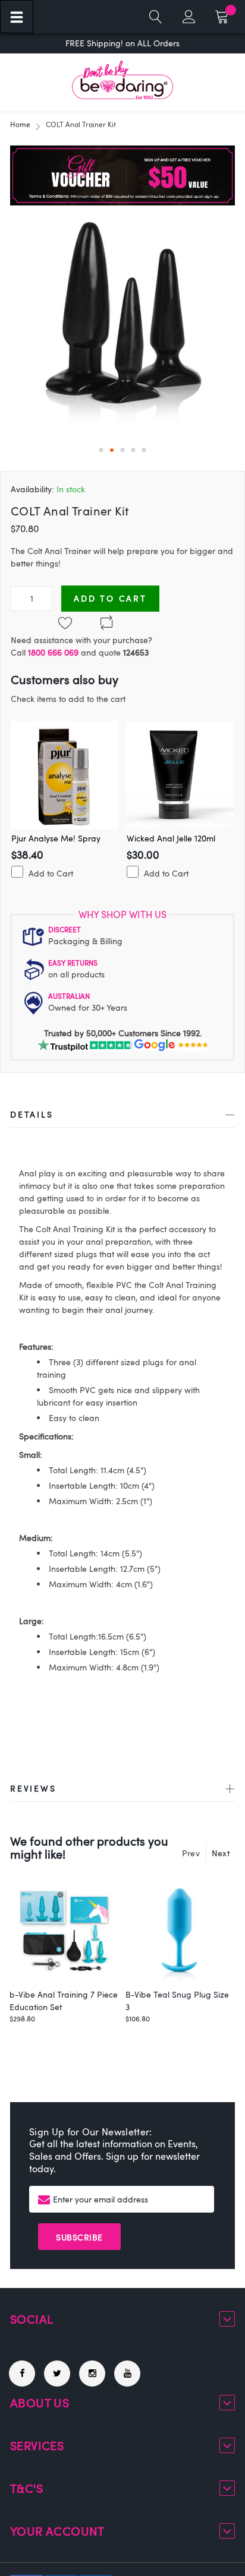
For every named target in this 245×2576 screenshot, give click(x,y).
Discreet (65, 929)
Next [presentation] (221, 1853)
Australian (69, 996)
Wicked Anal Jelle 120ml (171, 838)
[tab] (122, 1117)
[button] (101, 450)
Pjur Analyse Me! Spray (56, 838)
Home (20, 124)
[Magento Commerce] (122, 80)
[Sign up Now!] (122, 202)
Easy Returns (73, 963)
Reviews (33, 1788)
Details (32, 1114)
